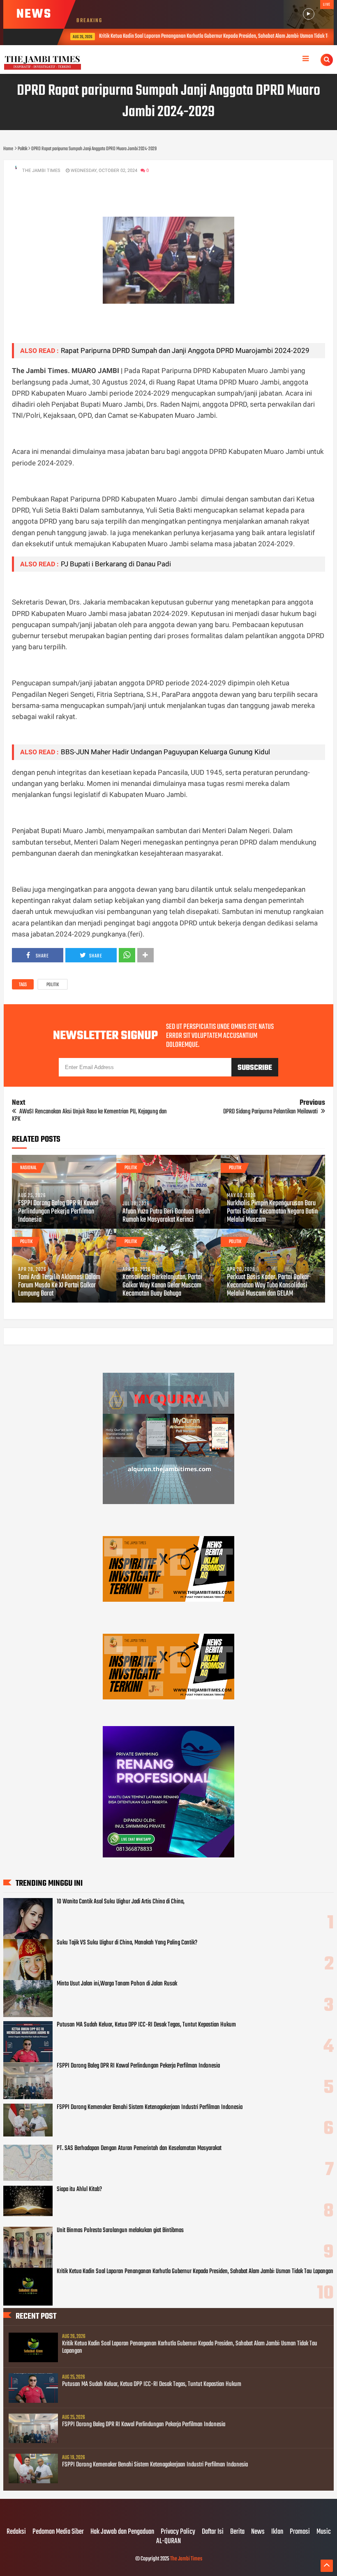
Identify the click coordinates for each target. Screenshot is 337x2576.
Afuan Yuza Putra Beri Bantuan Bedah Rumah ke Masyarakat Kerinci (166, 1216)
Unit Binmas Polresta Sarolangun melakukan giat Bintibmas (120, 2230)
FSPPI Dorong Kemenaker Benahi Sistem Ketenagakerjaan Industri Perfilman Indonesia (150, 2107)
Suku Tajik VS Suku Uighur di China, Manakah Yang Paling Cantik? (127, 1943)
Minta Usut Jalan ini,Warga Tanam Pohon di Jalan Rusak (117, 1984)
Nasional (28, 1168)
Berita (237, 2532)
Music (324, 2532)
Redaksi (16, 2532)
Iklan (277, 2532)
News (258, 2532)
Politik (53, 985)
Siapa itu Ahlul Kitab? (79, 2189)
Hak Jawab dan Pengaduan (122, 2532)
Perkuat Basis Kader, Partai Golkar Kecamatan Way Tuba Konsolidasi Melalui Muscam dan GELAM (268, 1286)
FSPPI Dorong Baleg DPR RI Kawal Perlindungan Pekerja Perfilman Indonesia (58, 1212)
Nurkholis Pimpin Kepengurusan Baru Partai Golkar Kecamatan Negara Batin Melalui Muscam (272, 1212)
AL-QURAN (168, 2542)
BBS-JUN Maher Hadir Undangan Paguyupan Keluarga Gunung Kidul (165, 752)
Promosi (300, 2532)
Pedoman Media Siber (58, 2532)
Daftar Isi (213, 2532)
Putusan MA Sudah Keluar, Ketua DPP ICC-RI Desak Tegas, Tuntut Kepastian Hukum (146, 2025)
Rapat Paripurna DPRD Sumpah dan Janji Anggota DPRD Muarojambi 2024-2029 (185, 350)
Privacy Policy (178, 2532)
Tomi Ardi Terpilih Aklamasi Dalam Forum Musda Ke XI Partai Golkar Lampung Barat (59, 1286)
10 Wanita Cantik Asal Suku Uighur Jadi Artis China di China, (121, 1902)
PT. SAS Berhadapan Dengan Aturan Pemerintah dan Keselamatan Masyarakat (139, 2148)
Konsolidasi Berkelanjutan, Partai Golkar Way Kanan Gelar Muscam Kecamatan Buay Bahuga (162, 1286)
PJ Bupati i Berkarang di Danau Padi (116, 564)
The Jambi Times (186, 2559)
